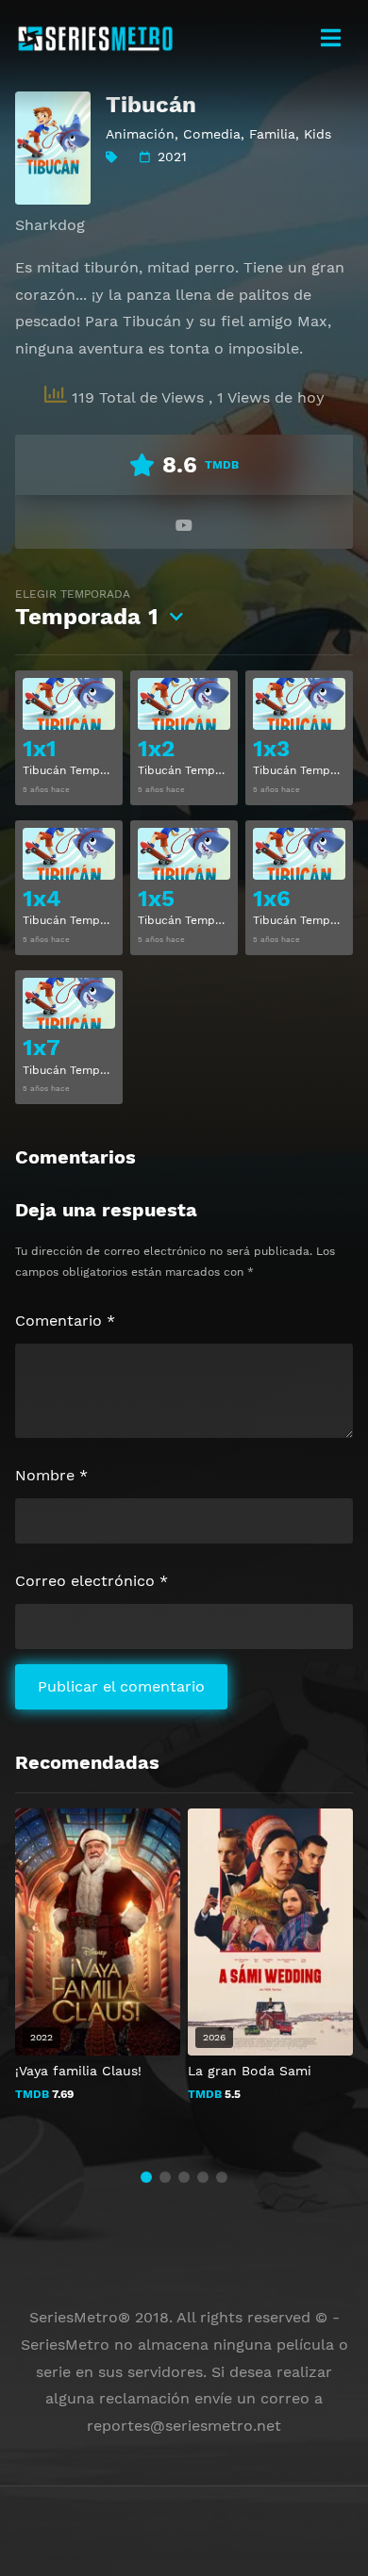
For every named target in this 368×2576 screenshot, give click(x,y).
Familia (272, 134)
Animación (140, 134)
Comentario (65, 1321)
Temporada (87, 609)
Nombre (51, 1475)
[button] (146, 2177)
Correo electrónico (92, 1581)
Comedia (212, 134)
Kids (318, 134)
